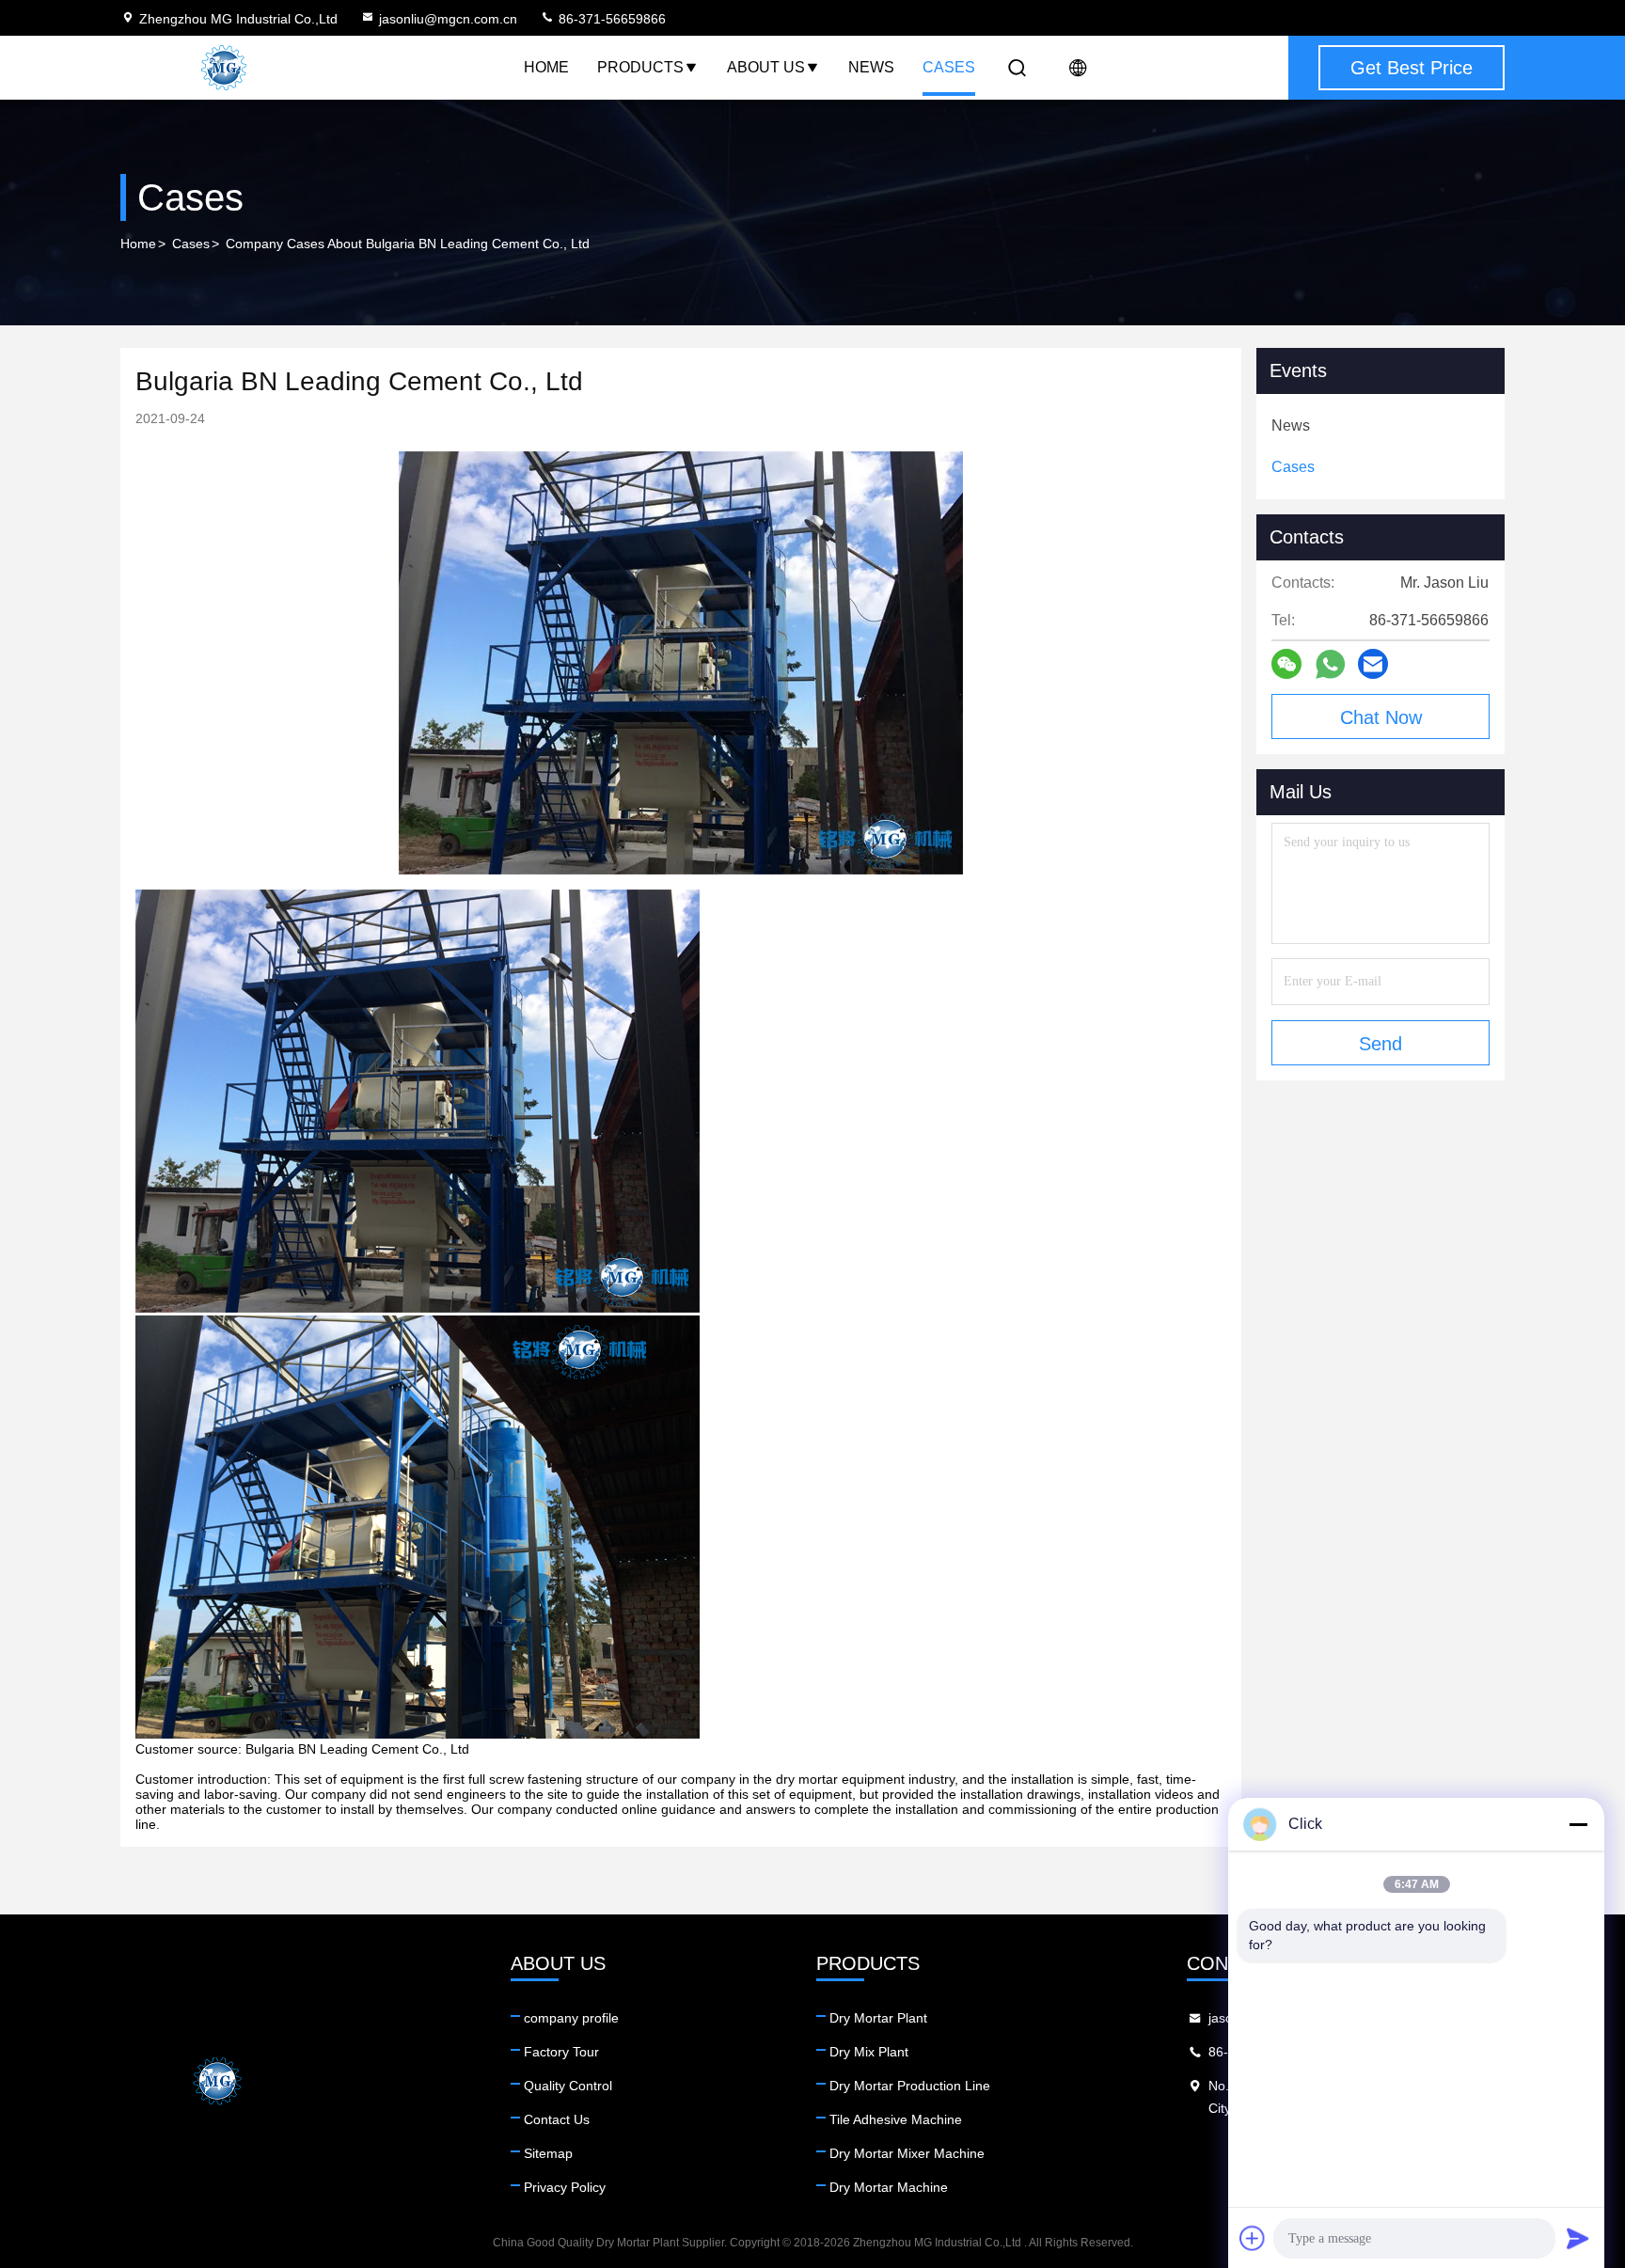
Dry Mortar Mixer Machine (907, 2153)
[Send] (1578, 2238)
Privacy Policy (565, 2187)
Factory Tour (561, 2052)
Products (640, 67)
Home (546, 67)
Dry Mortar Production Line (910, 2086)
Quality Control (568, 2086)
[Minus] (1578, 1824)
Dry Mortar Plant (878, 2018)
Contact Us (557, 2119)
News (871, 67)
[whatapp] (1330, 664)
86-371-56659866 (610, 19)
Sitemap (548, 2153)
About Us (766, 67)
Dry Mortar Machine (889, 2187)
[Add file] (1253, 2238)
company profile (571, 2018)
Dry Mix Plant (869, 2052)
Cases (949, 67)
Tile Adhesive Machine (896, 2119)
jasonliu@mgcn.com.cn (448, 19)
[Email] (1373, 664)
